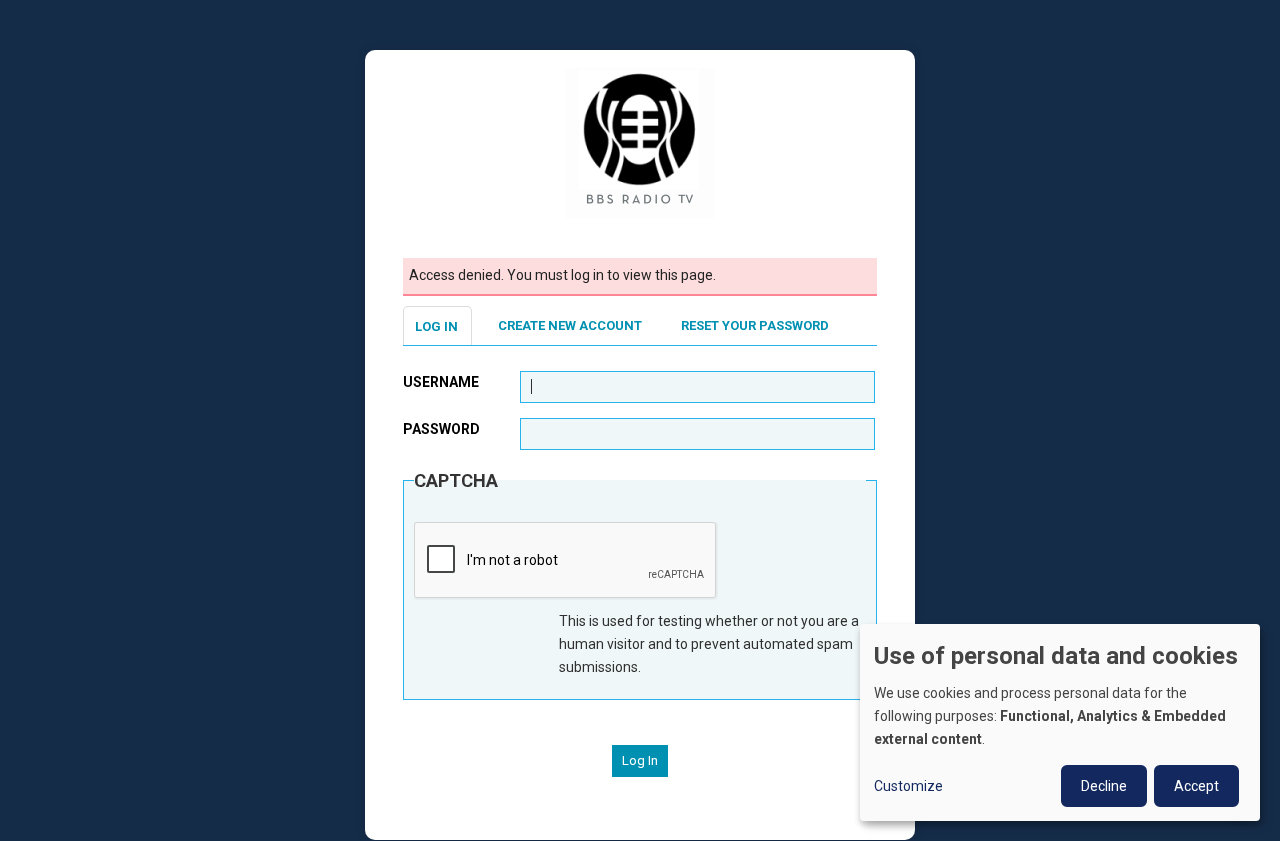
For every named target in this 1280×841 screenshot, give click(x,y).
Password (441, 429)
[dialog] (1060, 722)
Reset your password (755, 325)
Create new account (570, 325)
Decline (1104, 786)
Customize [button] (908, 786)
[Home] (640, 142)
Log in (436, 326)
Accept (1196, 786)
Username (441, 382)
